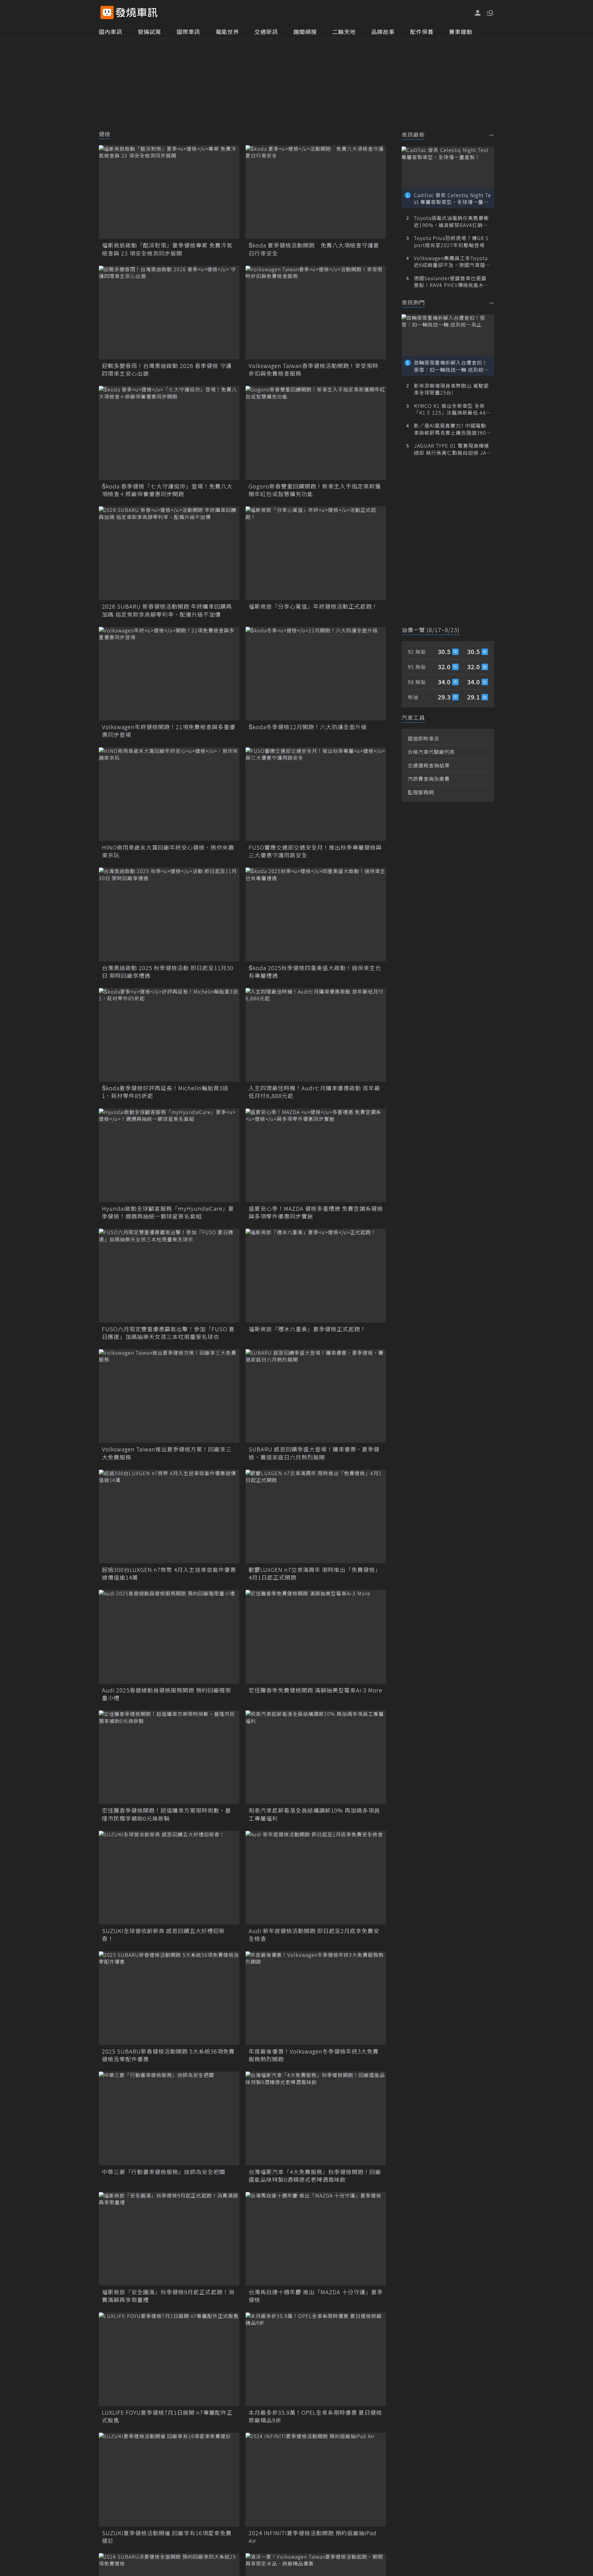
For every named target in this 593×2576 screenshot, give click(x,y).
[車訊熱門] (492, 303)
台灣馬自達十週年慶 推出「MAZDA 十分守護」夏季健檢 (316, 2296)
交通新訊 (266, 32)
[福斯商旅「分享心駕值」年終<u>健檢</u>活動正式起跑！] (316, 553)
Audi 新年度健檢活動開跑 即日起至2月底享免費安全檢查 (314, 1935)
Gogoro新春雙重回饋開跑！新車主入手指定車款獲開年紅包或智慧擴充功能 (315, 490)
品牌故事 (383, 32)
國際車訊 (188, 32)
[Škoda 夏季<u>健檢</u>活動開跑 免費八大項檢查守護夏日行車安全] (316, 192)
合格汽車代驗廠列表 (431, 752)
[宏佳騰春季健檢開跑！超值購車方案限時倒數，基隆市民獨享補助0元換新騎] (169, 1757)
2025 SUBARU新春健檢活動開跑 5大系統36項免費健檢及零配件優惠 (168, 2055)
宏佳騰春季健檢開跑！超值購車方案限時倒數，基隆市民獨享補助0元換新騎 (166, 1814)
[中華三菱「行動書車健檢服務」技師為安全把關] (169, 2118)
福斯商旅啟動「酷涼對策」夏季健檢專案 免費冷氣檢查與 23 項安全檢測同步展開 (167, 249)
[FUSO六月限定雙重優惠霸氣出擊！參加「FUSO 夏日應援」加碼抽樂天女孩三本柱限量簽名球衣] (169, 1275)
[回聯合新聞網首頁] (107, 13)
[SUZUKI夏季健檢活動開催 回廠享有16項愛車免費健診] (169, 2479)
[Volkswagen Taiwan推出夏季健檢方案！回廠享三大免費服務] (169, 1396)
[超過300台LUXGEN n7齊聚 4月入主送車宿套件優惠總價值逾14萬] (169, 1516)
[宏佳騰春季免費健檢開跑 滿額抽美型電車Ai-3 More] (316, 1637)
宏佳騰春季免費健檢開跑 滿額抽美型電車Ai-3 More (315, 1690)
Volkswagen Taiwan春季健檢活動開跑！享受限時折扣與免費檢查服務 (313, 370)
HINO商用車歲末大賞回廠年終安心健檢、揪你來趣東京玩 (168, 851)
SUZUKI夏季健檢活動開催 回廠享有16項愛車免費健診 (167, 2537)
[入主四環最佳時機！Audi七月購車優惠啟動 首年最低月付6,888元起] (316, 1035)
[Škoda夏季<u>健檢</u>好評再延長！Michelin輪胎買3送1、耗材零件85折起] (169, 1035)
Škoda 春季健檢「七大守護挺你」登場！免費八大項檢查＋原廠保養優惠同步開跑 (167, 490)
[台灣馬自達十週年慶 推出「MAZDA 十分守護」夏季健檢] (316, 2239)
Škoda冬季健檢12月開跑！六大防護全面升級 (308, 727)
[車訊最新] (492, 135)
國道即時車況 (423, 738)
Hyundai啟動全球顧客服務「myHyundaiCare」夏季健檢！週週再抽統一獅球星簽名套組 (168, 1212)
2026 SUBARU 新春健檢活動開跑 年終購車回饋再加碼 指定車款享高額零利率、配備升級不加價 (167, 610)
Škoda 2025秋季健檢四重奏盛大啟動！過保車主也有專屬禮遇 (315, 972)
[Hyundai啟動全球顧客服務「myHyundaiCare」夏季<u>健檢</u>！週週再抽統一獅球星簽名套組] (169, 1155)
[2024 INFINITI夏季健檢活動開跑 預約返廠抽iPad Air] (316, 2479)
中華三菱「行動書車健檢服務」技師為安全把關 (164, 2172)
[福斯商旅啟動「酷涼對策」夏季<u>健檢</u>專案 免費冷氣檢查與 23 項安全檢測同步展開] (169, 192)
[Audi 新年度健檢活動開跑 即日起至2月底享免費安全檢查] (316, 1878)
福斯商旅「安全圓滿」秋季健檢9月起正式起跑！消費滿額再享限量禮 (168, 2296)
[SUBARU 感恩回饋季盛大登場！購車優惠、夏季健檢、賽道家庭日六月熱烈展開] (316, 1396)
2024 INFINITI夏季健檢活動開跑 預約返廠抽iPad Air (313, 2537)
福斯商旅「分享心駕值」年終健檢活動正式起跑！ (313, 606)
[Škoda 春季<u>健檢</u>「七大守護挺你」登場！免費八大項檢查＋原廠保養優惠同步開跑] (169, 433)
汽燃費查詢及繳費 (429, 779)
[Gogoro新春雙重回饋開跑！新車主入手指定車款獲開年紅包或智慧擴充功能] (316, 433)
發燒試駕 (149, 32)
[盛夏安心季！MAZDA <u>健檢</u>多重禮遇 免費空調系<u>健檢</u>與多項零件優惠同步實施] (316, 1155)
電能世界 (227, 32)
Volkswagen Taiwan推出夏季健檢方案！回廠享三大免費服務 (167, 1453)
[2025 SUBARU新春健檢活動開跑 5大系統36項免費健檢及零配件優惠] (169, 1998)
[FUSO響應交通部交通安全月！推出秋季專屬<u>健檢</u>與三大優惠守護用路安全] (316, 794)
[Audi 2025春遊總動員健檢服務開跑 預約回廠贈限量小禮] (169, 1637)
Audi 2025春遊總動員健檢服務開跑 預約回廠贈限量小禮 (166, 1694)
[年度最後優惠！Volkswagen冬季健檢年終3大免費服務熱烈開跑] (316, 1998)
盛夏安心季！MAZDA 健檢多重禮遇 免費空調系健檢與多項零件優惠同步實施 (316, 1212)
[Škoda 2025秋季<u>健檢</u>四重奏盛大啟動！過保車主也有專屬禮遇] (316, 914)
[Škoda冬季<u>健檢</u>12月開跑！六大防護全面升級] (316, 674)
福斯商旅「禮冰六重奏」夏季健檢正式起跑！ (307, 1329)
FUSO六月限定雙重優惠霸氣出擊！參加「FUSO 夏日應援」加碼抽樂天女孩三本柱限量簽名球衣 (168, 1333)
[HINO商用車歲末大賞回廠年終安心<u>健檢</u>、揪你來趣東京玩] (169, 794)
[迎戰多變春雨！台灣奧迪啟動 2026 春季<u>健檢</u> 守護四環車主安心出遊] (169, 312)
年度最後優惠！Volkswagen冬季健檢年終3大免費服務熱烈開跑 (314, 2055)
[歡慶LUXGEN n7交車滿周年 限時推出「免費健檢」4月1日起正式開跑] (316, 1516)
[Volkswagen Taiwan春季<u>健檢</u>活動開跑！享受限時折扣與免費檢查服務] (316, 312)
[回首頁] (137, 13)
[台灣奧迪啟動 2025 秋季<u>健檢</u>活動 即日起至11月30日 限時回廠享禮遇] (169, 914)
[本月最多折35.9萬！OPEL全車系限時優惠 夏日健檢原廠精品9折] (316, 2359)
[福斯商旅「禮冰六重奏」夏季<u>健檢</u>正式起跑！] (316, 1275)
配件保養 (422, 32)
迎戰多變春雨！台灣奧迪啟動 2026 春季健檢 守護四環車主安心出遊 (167, 370)
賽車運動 (461, 32)
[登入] (478, 13)
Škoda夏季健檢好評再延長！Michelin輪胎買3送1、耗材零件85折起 (165, 1092)
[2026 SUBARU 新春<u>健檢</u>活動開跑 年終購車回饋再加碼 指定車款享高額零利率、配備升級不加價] (169, 553)
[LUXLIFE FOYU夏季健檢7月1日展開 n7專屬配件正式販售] (169, 2359)
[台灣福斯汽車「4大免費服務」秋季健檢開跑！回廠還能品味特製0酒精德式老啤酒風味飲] (316, 2118)
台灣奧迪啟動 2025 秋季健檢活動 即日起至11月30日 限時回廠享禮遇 (168, 972)
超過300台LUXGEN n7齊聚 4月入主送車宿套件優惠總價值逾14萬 (169, 1573)
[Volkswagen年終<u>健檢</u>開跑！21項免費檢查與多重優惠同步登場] (169, 674)
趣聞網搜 (305, 32)
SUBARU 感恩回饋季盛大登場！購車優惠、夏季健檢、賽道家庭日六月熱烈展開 (314, 1453)
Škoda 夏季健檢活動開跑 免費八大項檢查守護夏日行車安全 (314, 249)
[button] (490, 12)
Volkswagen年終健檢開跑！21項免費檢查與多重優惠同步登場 (169, 731)
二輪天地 (344, 32)
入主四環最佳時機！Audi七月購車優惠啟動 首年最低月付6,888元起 (314, 1092)
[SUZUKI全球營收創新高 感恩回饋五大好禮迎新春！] (169, 1878)
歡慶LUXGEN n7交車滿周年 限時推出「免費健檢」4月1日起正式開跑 (315, 1573)
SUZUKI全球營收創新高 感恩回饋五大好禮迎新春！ (163, 1935)
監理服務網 (421, 792)
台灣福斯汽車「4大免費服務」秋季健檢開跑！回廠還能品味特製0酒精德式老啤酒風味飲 (315, 2176)
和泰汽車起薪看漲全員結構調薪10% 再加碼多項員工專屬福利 (314, 1814)
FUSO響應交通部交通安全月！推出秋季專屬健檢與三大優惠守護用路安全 (315, 851)
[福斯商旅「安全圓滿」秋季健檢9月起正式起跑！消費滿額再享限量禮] (169, 2239)
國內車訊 (111, 32)
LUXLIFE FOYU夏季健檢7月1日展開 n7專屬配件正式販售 (167, 2416)
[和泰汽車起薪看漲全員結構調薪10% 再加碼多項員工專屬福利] (316, 1757)
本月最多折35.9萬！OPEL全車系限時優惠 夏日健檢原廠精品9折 (315, 2416)
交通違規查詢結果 (429, 765)
